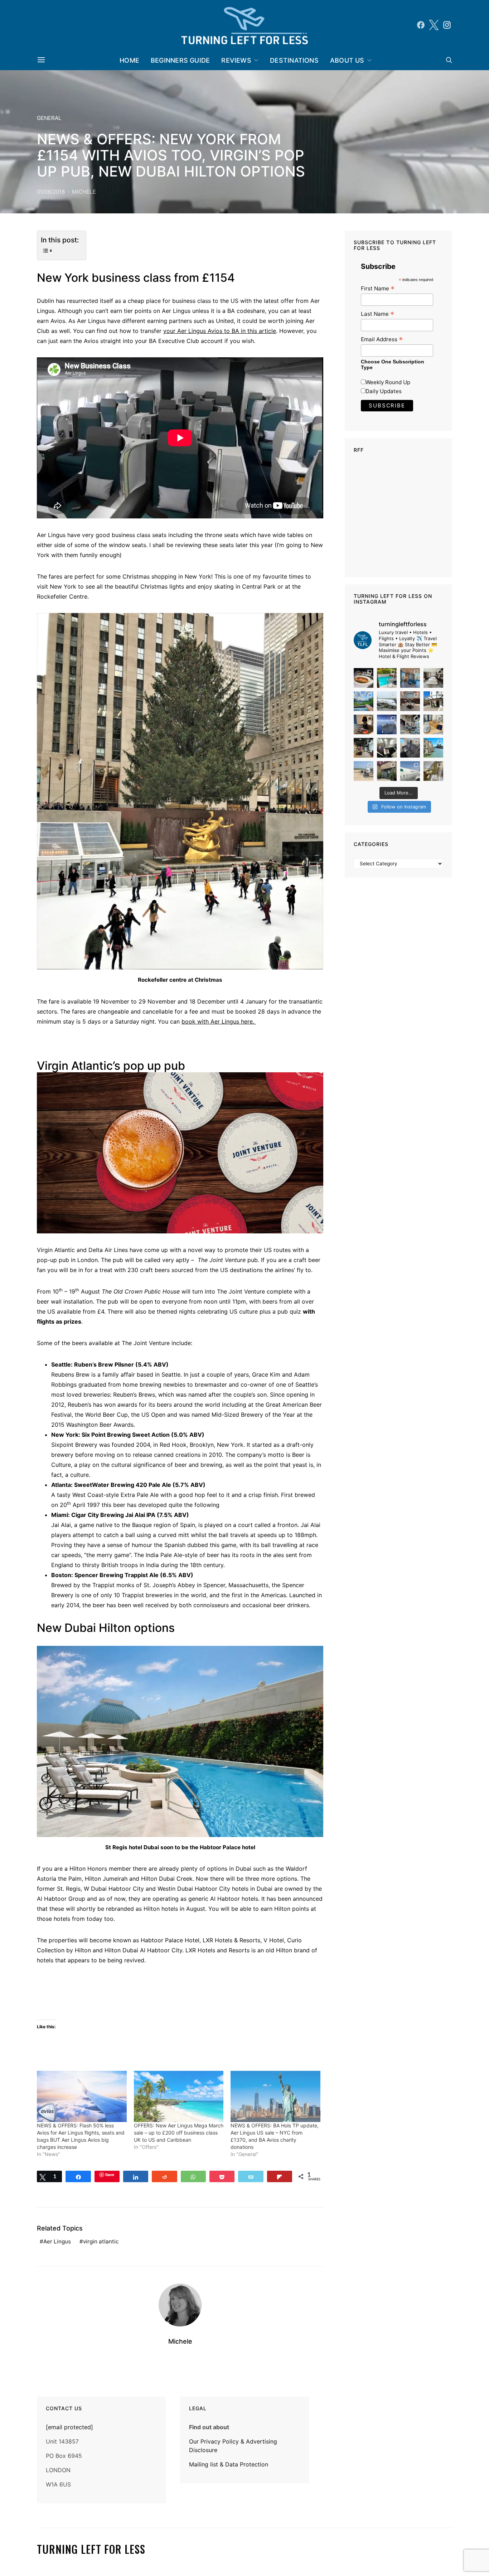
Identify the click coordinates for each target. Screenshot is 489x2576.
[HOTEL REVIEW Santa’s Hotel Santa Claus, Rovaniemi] (387, 771)
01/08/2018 (51, 192)
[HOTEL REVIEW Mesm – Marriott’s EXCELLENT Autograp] (410, 724)
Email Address (382, 339)
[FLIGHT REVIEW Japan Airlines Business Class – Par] (387, 748)
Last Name (377, 314)
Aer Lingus (57, 2241)
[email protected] (69, 2427)
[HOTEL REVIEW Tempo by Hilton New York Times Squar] (410, 678)
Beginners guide (180, 60)
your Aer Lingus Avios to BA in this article (220, 331)
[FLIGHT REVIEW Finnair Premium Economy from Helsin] (410, 748)
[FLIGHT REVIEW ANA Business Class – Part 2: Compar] (433, 724)
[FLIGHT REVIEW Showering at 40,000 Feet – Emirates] (433, 771)
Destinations (294, 60)
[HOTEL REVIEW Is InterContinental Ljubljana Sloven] (433, 678)
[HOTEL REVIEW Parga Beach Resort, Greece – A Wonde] (387, 678)
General (49, 118)
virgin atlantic (101, 2241)
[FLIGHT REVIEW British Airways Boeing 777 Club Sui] (364, 771)
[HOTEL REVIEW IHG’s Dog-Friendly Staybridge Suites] (364, 724)
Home (129, 60)
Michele (84, 192)
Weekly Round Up (388, 382)
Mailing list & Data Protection (229, 2464)
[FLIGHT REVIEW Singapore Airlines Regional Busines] (387, 724)
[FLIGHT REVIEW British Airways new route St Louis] (364, 678)
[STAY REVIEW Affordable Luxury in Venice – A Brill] (433, 748)
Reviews (236, 60)
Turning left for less (91, 2549)
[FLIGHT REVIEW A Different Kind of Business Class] (410, 771)
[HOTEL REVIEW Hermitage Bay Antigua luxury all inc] (364, 701)
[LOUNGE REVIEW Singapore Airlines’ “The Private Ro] (410, 701)
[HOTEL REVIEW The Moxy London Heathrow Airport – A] (364, 748)
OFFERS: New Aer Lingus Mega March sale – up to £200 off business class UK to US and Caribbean (179, 2133)
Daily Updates (384, 391)
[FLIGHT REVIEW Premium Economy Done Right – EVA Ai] (387, 701)
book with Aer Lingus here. (219, 1021)
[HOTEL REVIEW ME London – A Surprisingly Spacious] (433, 701)
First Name (378, 288)
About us (347, 60)
